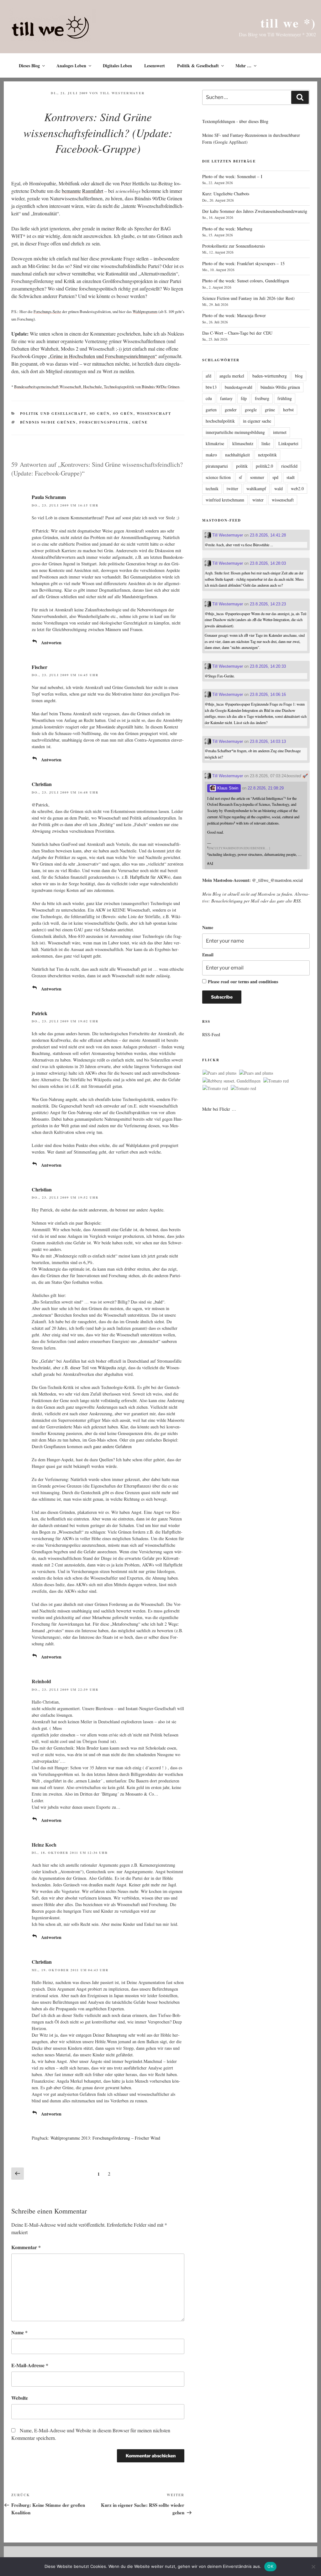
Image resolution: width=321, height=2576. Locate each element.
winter (258, 500)
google (251, 410)
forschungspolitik (104, 422)
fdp (244, 398)
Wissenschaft (154, 414)
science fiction (218, 477)
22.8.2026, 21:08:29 (266, 788)
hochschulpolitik (220, 421)
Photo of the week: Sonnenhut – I (232, 176)
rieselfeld (289, 466)
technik (212, 488)
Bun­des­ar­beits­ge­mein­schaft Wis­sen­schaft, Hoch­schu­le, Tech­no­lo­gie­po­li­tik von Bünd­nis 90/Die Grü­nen (97, 387)
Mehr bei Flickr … (219, 1109)
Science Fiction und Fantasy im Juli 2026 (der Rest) (248, 298)
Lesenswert (155, 66)
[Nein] (313, 2567)
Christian (42, 784)
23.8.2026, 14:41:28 (268, 535)
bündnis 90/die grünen (48, 422)
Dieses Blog (29, 66)
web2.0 (297, 488)
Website (20, 2398)
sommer (257, 477)
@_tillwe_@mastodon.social (277, 880)
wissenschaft (283, 500)
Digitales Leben (117, 66)
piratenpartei (217, 466)
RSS (297, 901)
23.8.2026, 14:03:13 (268, 741)
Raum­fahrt (93, 191)
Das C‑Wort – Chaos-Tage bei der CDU (237, 333)
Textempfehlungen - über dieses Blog (235, 121)
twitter (232, 488)
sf (240, 477)
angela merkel (232, 376)
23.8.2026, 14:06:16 (268, 694)
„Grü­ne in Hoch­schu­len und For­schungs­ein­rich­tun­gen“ (103, 356)
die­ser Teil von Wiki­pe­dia (93, 1368)
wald (279, 488)
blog (299, 376)
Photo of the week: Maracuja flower (234, 315)
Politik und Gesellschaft (53, 414)
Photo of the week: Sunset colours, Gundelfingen (246, 281)
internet (280, 432)
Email (208, 955)
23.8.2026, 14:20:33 (268, 666)
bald (159, 1302)
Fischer (39, 667)
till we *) (288, 23)
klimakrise (215, 443)
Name (19, 2332)
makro (211, 455)
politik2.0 (264, 466)
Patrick (39, 1013)
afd (208, 376)
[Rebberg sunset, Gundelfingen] (232, 1081)
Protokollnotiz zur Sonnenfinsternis (234, 246)
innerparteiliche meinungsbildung (235, 432)
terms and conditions (258, 982)
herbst (288, 410)
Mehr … (243, 66)
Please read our (243, 982)
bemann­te (71, 191)
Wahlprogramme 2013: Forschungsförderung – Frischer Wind (105, 2138)
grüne (140, 422)
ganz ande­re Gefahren (112, 1446)
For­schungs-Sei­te (47, 311)
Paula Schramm (49, 497)
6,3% (88, 1262)
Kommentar (26, 2247)
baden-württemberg (270, 376)
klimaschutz (243, 443)
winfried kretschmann (225, 500)
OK (270, 2566)
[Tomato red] (276, 1081)
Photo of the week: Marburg (227, 229)
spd (275, 477)
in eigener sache (257, 421)
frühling (285, 398)
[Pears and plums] (219, 1073)
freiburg (262, 398)
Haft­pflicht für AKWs (150, 877)
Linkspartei (288, 443)
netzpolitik (267, 455)
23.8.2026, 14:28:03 (268, 563)
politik (242, 466)
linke (266, 443)
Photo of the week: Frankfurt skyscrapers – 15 (243, 263)
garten (211, 410)
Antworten (51, 643)
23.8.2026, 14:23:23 (268, 604)
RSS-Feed (211, 1034)
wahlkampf (256, 488)
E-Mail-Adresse (30, 2365)
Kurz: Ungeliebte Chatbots (226, 194)
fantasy (226, 398)
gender (231, 410)
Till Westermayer (122, 93)
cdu (209, 398)
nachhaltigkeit (237, 455)
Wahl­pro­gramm (145, 311)
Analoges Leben (71, 66)
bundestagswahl (239, 387)
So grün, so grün (112, 414)
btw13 (211, 387)
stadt (291, 477)
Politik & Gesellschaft (198, 66)
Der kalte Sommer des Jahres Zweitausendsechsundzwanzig (255, 211)
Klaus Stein (227, 788)
